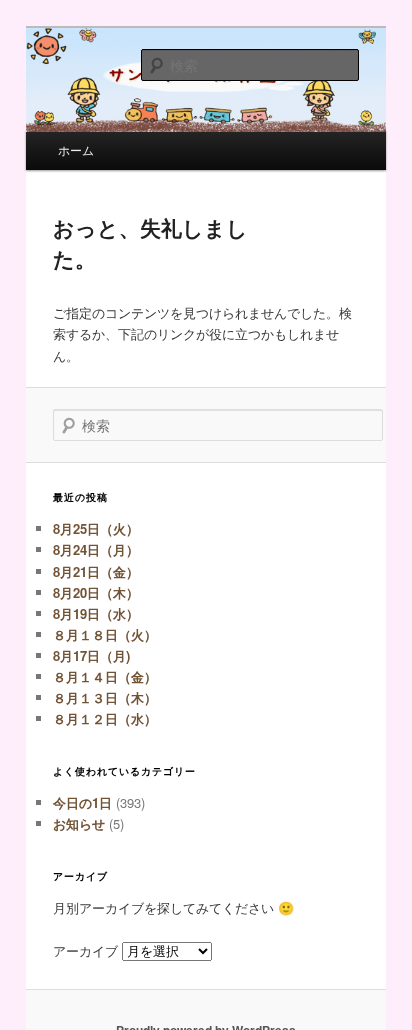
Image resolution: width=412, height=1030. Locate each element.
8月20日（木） (96, 592)
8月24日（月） (96, 549)
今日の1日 (82, 802)
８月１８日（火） (105, 634)
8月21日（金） (96, 571)
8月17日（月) (91, 655)
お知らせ (79, 823)
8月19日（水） (96, 613)
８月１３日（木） (105, 697)
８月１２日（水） (105, 718)
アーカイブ (85, 950)
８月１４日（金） (105, 676)
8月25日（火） (96, 528)
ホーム (76, 149)
